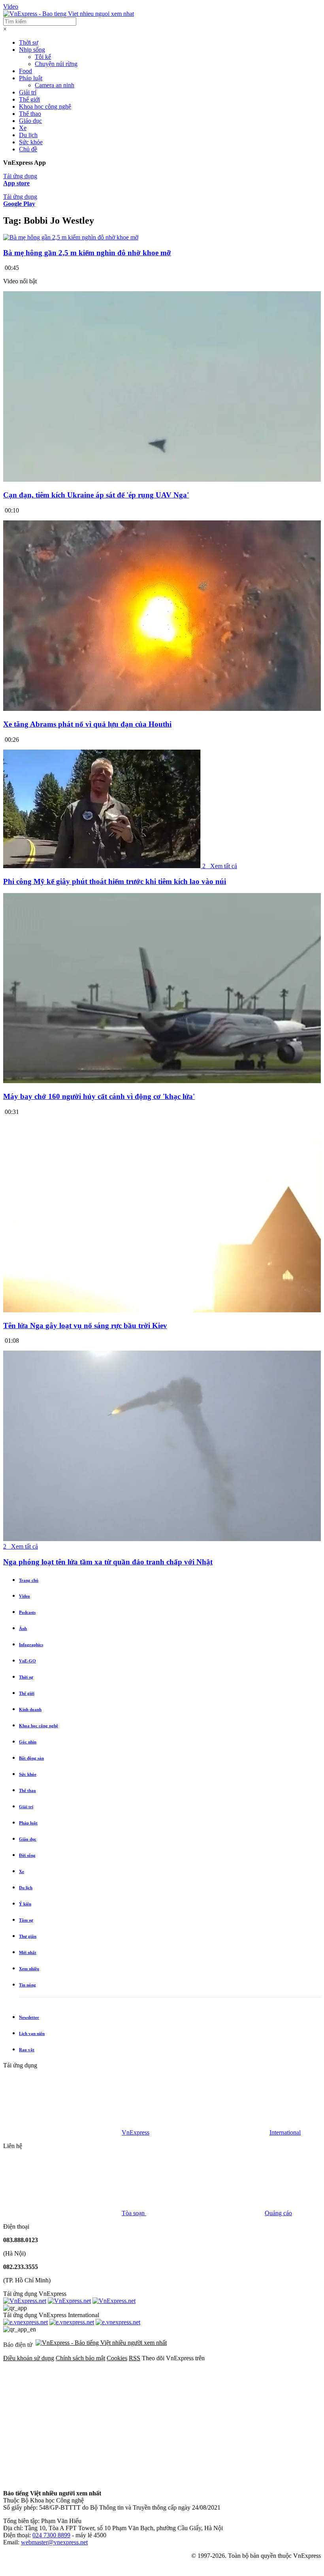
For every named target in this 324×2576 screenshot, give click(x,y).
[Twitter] (183, 2419)
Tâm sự (26, 1920)
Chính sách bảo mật (80, 2358)
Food (25, 71)
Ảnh (23, 1628)
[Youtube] (62, 2480)
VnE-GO (27, 1661)
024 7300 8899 (51, 2535)
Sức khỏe (31, 142)
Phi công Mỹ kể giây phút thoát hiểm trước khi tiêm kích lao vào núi (115, 881)
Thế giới (29, 99)
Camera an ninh (55, 85)
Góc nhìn (28, 1742)
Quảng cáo (278, 2213)
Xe (23, 128)
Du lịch (28, 135)
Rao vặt (27, 2050)
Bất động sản (31, 1758)
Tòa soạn (134, 2213)
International (285, 2132)
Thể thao (30, 114)
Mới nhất (28, 1952)
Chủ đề (28, 149)
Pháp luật (31, 78)
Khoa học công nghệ (45, 106)
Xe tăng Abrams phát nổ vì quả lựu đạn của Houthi (87, 724)
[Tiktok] (183, 2480)
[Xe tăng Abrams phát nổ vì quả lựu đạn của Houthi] (162, 709)
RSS (135, 2358)
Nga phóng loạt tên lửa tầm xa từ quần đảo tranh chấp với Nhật (108, 1562)
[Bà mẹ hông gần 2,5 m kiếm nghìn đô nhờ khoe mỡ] (71, 237)
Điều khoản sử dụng (29, 2358)
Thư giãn (28, 1936)
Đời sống (27, 1855)
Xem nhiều (29, 1969)
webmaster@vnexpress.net (54, 2542)
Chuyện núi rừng (56, 64)
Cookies (117, 2358)
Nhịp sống (32, 50)
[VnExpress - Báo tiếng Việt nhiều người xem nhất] (69, 14)
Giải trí (28, 92)
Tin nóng (27, 1985)
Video (11, 7)
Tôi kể (43, 57)
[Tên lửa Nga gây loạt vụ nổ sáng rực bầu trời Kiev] (162, 1310)
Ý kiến (25, 1904)
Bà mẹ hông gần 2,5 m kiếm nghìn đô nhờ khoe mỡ (87, 253)
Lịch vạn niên (32, 2033)
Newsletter (29, 2017)
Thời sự (29, 42)
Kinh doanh (30, 1709)
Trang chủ (29, 1580)
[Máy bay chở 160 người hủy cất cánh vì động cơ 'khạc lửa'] (162, 1081)
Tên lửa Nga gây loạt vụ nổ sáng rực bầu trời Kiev (85, 1326)
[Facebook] (62, 2419)
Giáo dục (30, 121)
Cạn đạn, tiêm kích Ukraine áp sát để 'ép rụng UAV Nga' (96, 495)
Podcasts (27, 1612)
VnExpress (136, 2132)
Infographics (31, 1645)
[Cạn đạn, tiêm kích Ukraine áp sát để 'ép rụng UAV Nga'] (162, 480)
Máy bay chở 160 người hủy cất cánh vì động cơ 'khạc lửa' (99, 1096)
